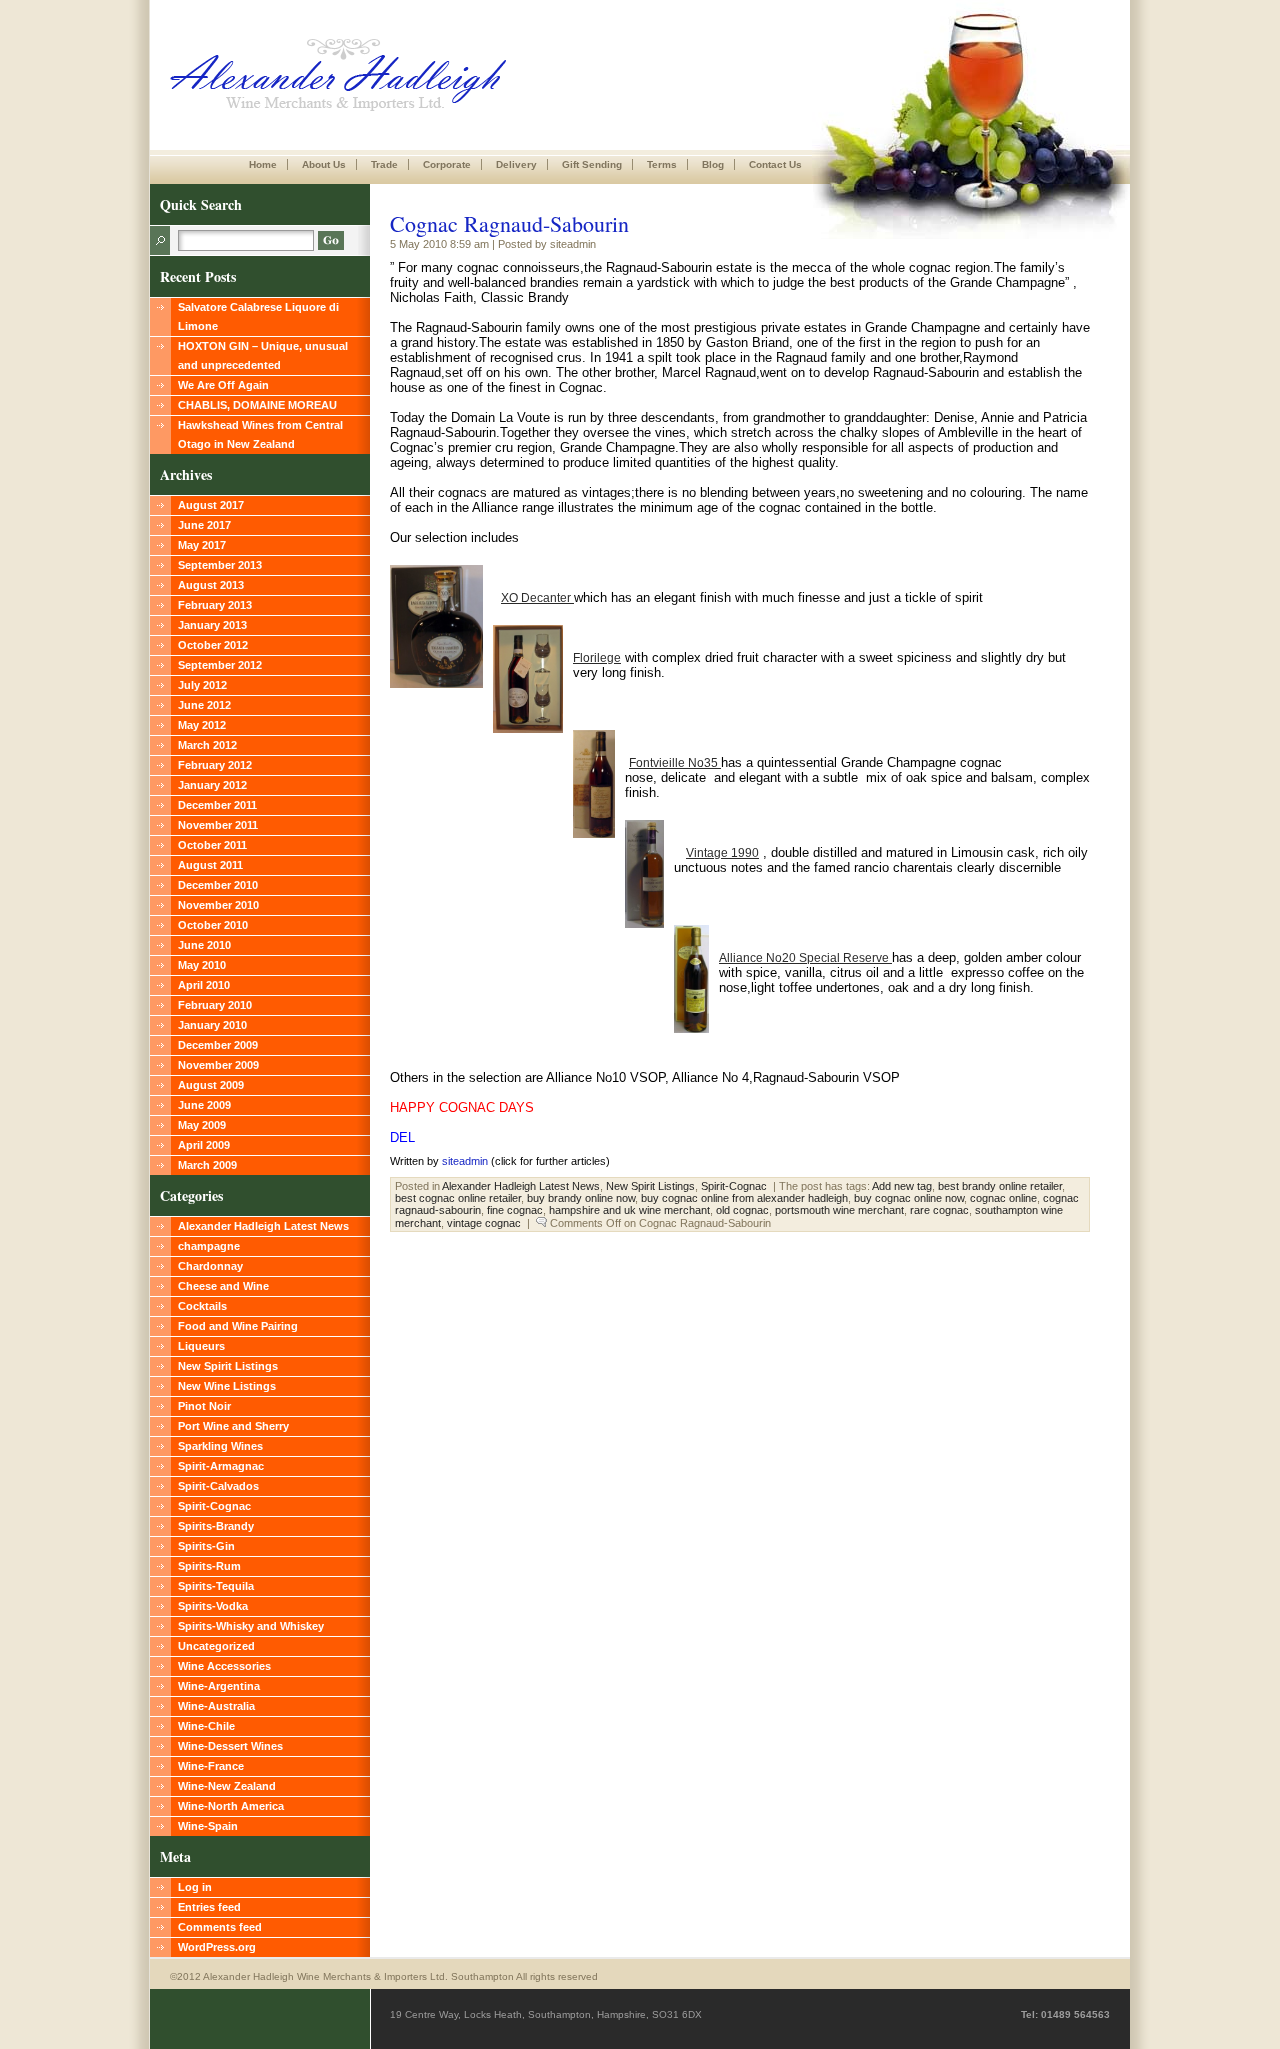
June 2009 (204, 1105)
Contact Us (775, 164)
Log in (195, 1887)
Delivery (516, 164)
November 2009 (218, 1065)
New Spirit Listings (228, 1366)
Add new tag (902, 1186)
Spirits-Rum (209, 1566)
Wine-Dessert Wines (230, 1746)
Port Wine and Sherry (233, 1426)
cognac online (1003, 1198)
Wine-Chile (206, 1726)
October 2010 (213, 925)
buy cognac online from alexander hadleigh (744, 1198)
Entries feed (209, 1907)
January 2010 (212, 1025)
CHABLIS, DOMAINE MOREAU (257, 405)
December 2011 (217, 805)
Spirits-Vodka (213, 1606)
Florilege (597, 658)
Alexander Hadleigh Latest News (263, 1226)
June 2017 (204, 525)
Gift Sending (592, 164)
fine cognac (515, 1210)
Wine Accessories (224, 1666)
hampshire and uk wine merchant (629, 1210)
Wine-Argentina (219, 1686)
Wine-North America (231, 1806)
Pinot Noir (204, 1406)
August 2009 (211, 1085)
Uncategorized (216, 1646)
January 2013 (212, 625)
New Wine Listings (227, 1386)
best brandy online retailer (1000, 1186)
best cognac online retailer (458, 1198)
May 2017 (202, 545)
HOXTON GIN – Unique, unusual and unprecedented (263, 355)
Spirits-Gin (206, 1546)
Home (263, 164)
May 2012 (202, 725)
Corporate (447, 164)
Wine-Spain (208, 1826)
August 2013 (211, 585)
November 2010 (218, 905)
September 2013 (220, 565)
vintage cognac (484, 1223)
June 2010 (204, 945)
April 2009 (204, 1145)
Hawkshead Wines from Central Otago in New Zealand (260, 434)
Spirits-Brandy (216, 1526)
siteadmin (465, 1161)
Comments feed (220, 1927)
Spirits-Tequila (216, 1586)
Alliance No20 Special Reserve (805, 958)
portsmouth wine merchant (839, 1210)
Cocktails (202, 1306)
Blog (713, 164)
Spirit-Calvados (218, 1486)
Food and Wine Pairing (238, 1326)
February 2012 (215, 765)
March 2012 (207, 745)
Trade (384, 164)
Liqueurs (201, 1346)
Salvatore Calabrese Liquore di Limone (258, 316)
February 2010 (215, 1005)
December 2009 (218, 1045)
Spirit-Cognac (214, 1506)
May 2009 (202, 1125)
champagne (209, 1246)
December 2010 (218, 885)
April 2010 (204, 985)
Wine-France (211, 1766)
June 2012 (204, 705)
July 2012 (202, 685)
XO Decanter (537, 598)
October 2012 (213, 645)
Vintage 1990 (722, 853)
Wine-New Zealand (227, 1786)
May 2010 (202, 965)
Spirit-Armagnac (221, 1466)
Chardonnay (210, 1266)
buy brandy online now (581, 1198)
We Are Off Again (223, 385)
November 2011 (218, 825)
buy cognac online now (909, 1198)
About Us (324, 164)
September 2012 (220, 665)
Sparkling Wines (220, 1446)
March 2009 (207, 1165)
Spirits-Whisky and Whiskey (251, 1626)
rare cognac (939, 1210)
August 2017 (211, 505)
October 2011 (212, 845)
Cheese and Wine (223, 1286)
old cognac (742, 1210)
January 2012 (212, 785)
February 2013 (215, 605)
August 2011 (210, 865)
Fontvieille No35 (675, 763)
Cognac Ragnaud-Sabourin (509, 223)
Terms (662, 164)
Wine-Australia (216, 1706)
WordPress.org (217, 1947)
